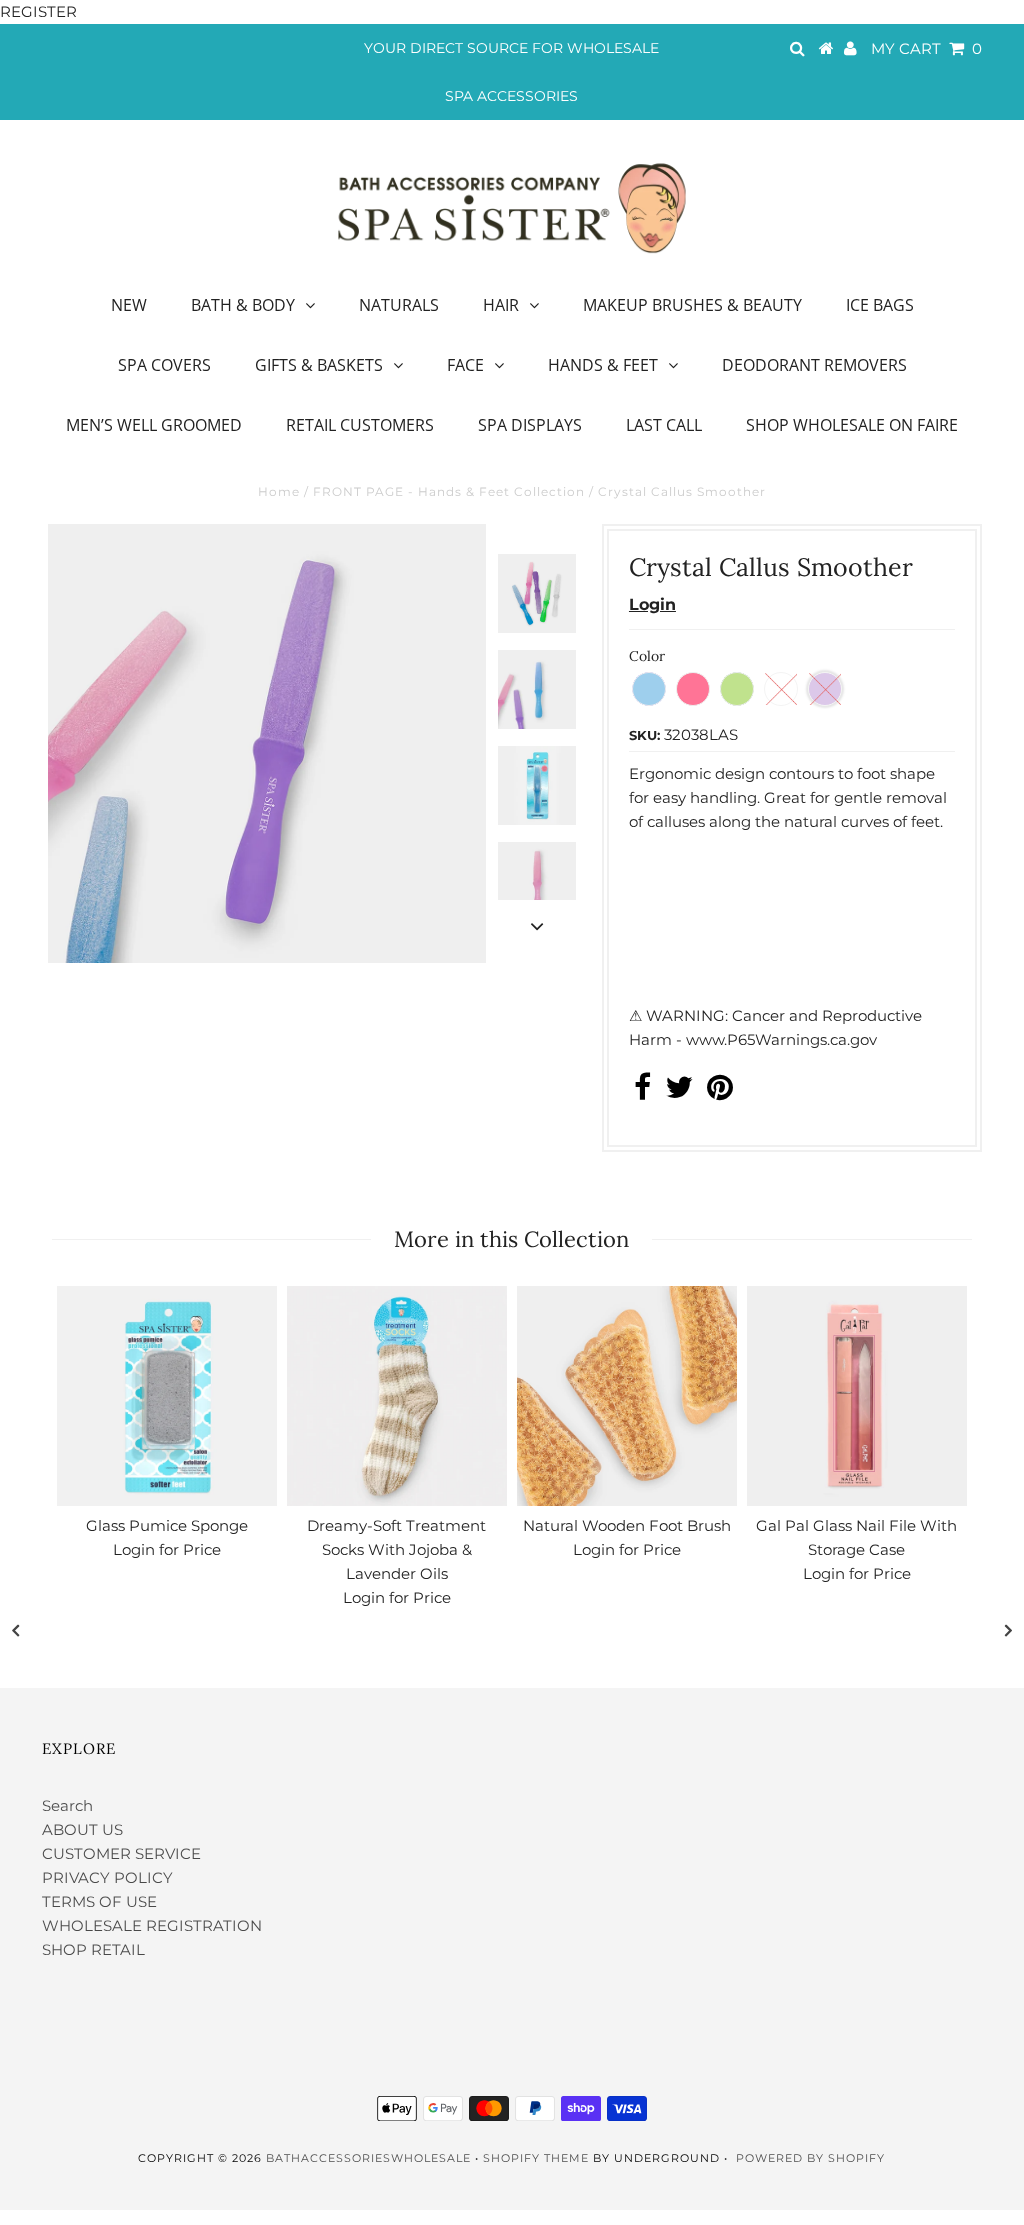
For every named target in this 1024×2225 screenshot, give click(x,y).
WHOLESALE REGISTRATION (152, 1925)
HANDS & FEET (603, 365)
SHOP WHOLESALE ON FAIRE (852, 425)
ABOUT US (82, 1829)
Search (67, 1805)
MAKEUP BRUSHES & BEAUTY (692, 305)
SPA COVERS (164, 365)
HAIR (501, 305)
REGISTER (38, 11)
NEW (129, 305)
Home (279, 491)
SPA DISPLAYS (530, 425)
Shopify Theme (536, 2158)
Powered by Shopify (810, 2158)
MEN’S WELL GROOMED (154, 425)
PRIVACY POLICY (107, 1877)
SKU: (644, 735)
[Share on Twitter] (679, 1092)
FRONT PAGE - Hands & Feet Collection (449, 491)
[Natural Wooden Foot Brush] (627, 1396)
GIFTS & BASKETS (319, 365)
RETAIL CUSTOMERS (360, 425)
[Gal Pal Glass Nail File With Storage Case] (857, 1396)
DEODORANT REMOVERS (814, 365)
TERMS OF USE (99, 1901)
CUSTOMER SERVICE (121, 1853)
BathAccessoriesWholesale (368, 2158)
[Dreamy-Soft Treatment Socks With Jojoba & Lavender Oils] (397, 1396)
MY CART (926, 48)
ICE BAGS (880, 305)
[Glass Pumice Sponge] (167, 1396)
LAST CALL (664, 425)
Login (652, 604)
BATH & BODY (243, 305)
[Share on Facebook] (642, 1092)
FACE (465, 365)
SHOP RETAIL (93, 1949)
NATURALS (399, 305)
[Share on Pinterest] (720, 1092)
